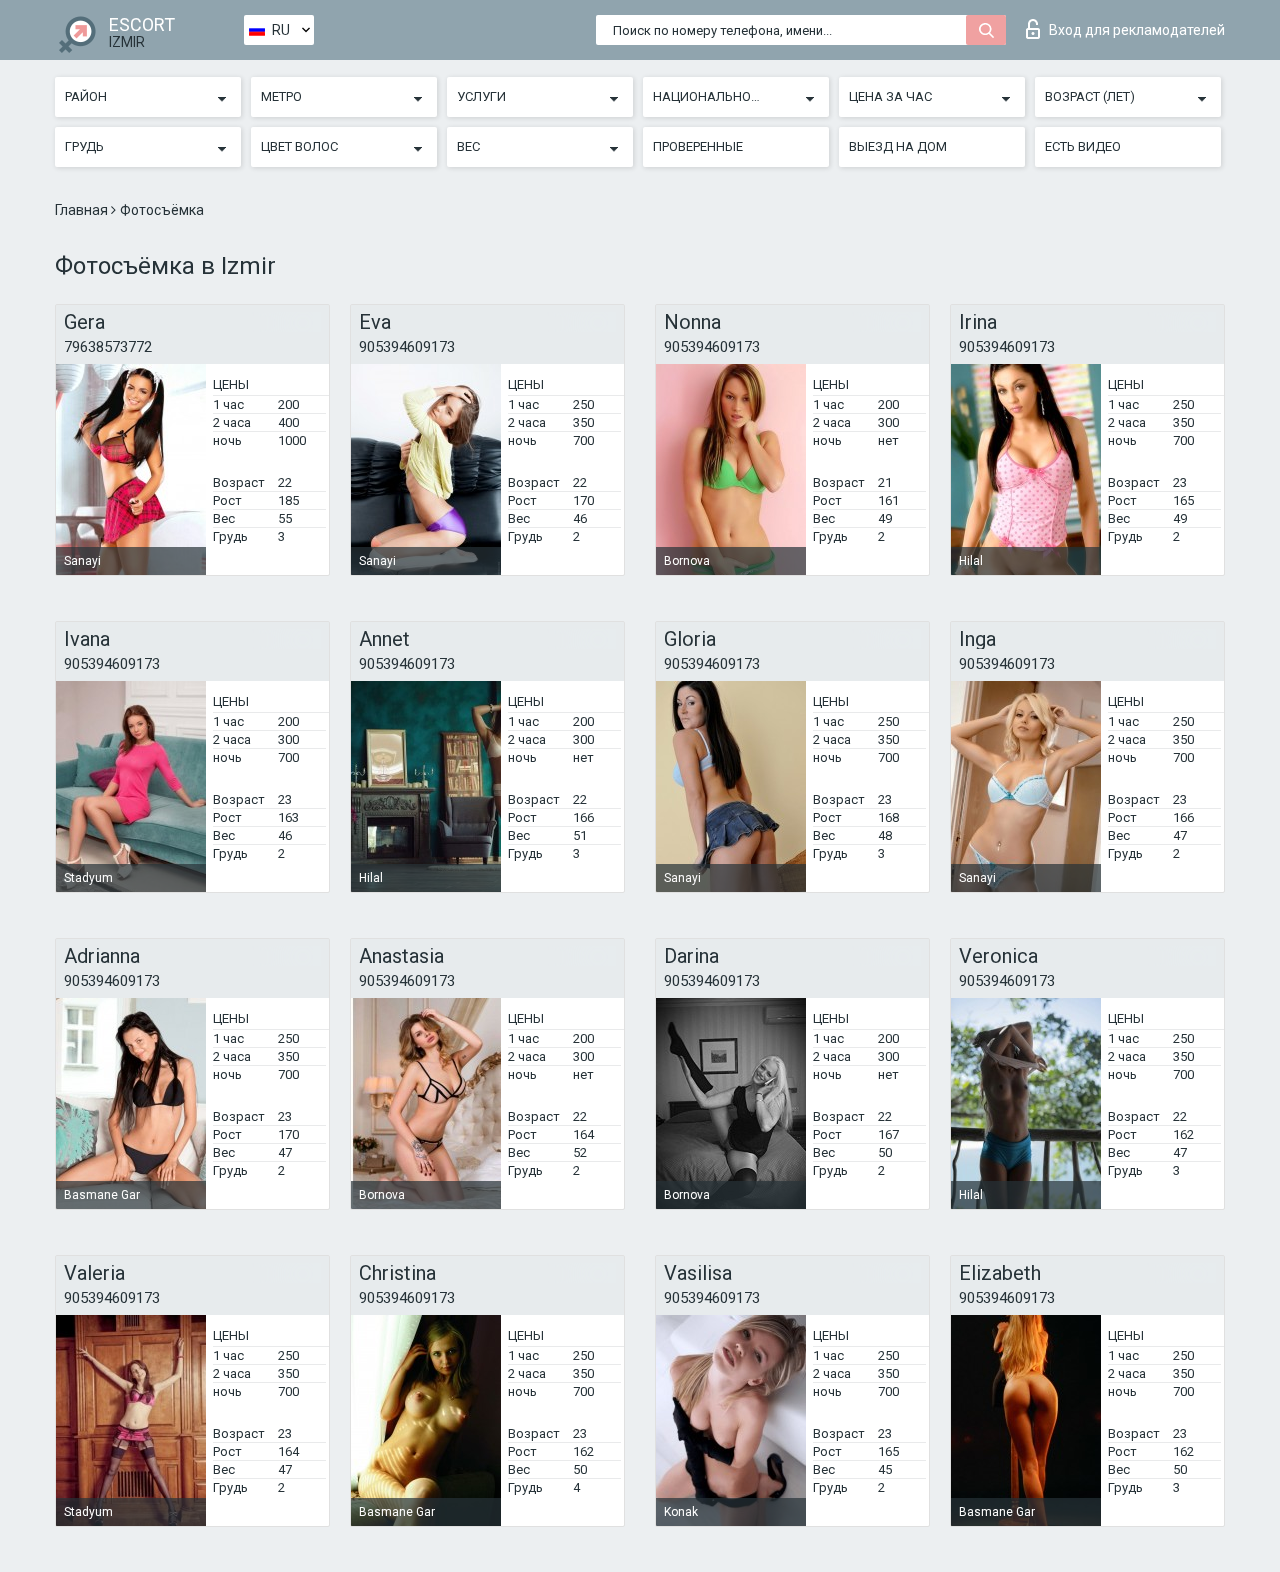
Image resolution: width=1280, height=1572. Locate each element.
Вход (1137, 30)
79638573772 (108, 347)
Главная (83, 210)
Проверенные (698, 146)
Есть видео (1083, 146)
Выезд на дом (898, 146)
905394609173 (407, 347)
